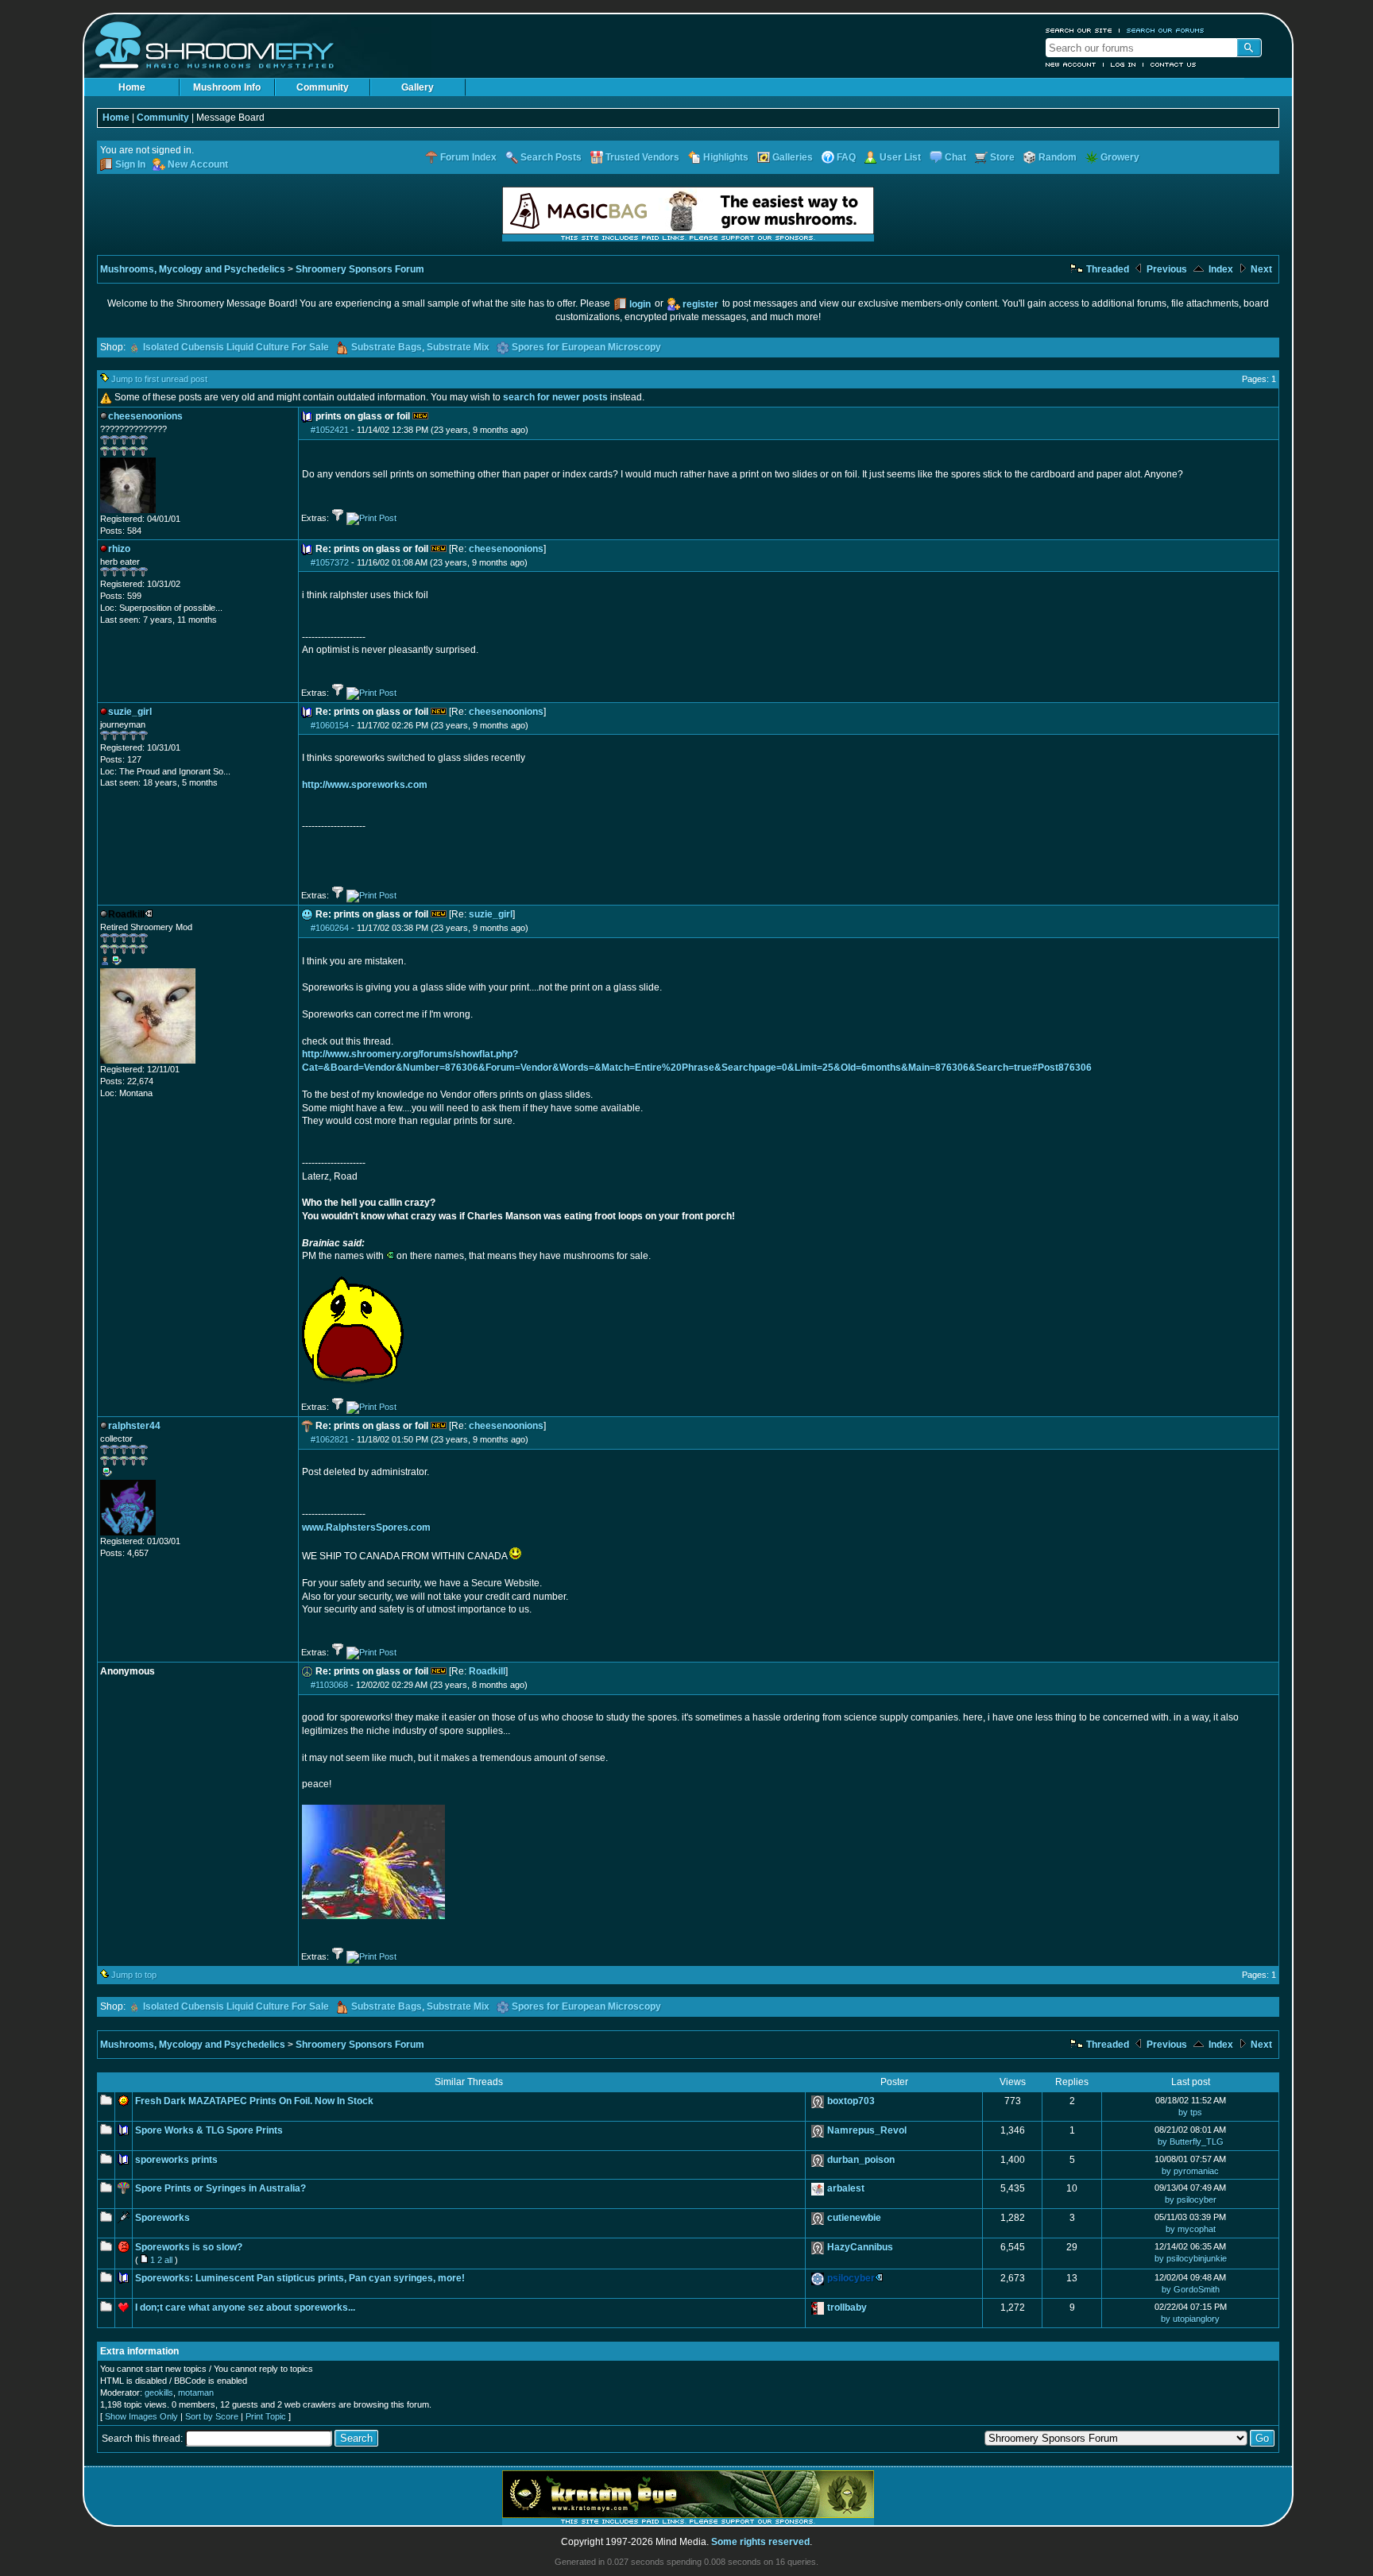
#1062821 (330, 1439)
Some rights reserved (760, 2542)
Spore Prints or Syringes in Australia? (220, 2188)
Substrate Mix (458, 347)
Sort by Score (212, 2416)
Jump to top (134, 1975)
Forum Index (468, 157)
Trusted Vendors (642, 157)
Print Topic (266, 2416)
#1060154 (330, 725)
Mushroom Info (227, 87)
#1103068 (329, 1685)
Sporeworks (162, 2218)
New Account (1071, 64)
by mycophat (1191, 2229)
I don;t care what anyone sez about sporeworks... (245, 2308)
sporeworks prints (176, 2160)
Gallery (418, 87)
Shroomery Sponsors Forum (360, 269)
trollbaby (847, 2308)
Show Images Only (141, 2416)
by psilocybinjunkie (1191, 2258)
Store (1002, 157)
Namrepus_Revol (867, 2130)
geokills (159, 2393)
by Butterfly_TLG (1191, 2142)
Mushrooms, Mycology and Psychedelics (193, 269)
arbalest (846, 2188)
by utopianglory (1190, 2319)
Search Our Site (1079, 30)
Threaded (1106, 269)
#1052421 (330, 430)
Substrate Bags (387, 347)
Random (1058, 157)
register (700, 304)
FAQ (846, 157)
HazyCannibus (860, 2247)
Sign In (130, 164)
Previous (1166, 269)
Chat (955, 157)
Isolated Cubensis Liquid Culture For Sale (236, 347)
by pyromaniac (1190, 2171)
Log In (1124, 64)
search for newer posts (555, 397)
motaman (196, 2393)
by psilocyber (1191, 2199)
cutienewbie (854, 2218)
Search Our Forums (1166, 30)
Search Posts (551, 157)
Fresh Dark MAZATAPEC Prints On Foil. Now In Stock (254, 2101)
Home (132, 87)
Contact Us (1174, 64)
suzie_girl (491, 914)
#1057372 (330, 562)
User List (900, 157)
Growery (1120, 157)
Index (1220, 269)
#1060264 (330, 928)
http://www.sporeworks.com (365, 785)
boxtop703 (851, 2101)
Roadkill (487, 1671)
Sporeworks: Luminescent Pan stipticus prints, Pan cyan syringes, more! (300, 2278)
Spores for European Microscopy (586, 347)
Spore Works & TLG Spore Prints (209, 2130)
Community (323, 87)
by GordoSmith (1191, 2289)
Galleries (793, 157)
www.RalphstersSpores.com (366, 1527)
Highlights (726, 157)
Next (1260, 269)
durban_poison (861, 2160)
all (168, 2260)
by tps (1190, 2112)
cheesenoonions (506, 549)
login (640, 304)
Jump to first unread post (159, 379)
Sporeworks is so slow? (189, 2247)
